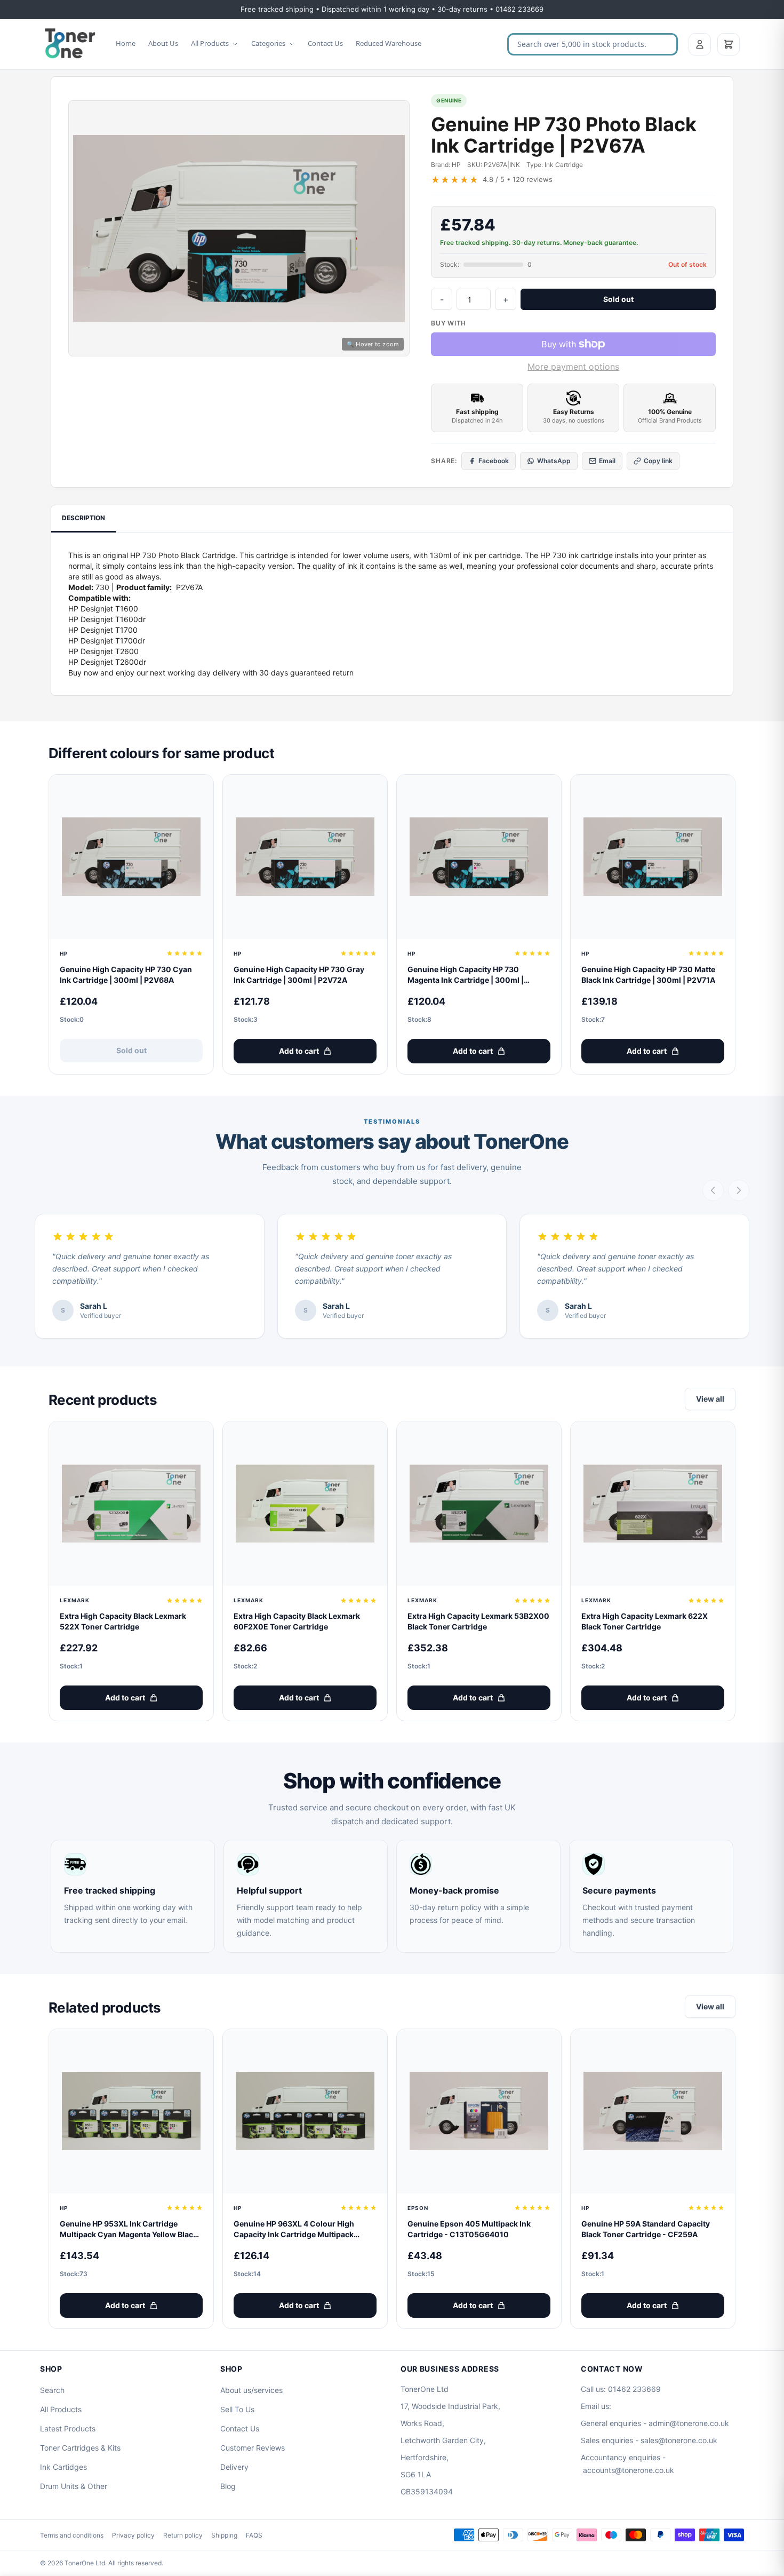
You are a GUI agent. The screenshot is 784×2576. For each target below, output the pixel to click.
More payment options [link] (573, 367)
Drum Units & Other (74, 2486)
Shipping (224, 2535)
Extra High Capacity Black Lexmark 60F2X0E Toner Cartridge (297, 1621)
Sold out (618, 299)
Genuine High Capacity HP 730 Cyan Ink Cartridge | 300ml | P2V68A (126, 975)
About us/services (251, 2390)
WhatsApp (554, 461)
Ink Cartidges (63, 2467)
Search (52, 2390)
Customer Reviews (253, 2448)
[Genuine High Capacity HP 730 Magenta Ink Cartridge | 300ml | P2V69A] (479, 857)
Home (126, 43)
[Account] (700, 44)
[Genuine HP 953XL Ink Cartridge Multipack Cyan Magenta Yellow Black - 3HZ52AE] (131, 2111)
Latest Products (68, 2428)
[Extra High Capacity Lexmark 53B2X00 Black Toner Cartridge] (479, 1504)
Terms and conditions (72, 2535)
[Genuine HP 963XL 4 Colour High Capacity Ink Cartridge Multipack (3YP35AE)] (305, 2111)
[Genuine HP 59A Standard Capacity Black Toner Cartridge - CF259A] (653, 2111)
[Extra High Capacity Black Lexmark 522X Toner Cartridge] (131, 1504)
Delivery (234, 2467)
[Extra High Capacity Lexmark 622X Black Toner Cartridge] (653, 1504)
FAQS (254, 2535)
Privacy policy (133, 2535)
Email (607, 461)
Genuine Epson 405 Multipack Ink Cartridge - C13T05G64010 (469, 2229)
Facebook (494, 461)
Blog (228, 2486)
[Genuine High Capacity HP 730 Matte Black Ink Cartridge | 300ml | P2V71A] (653, 857)
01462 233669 (634, 2389)
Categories (268, 43)
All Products (210, 43)
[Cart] (729, 44)
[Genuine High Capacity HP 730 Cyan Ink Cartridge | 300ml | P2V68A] (131, 857)
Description (83, 518)
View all (710, 1399)
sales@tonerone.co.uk (679, 2440)
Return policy (183, 2535)
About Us (163, 43)
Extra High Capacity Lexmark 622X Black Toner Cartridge (645, 1621)
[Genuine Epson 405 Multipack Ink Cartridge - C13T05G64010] (479, 2111)
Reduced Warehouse (389, 43)
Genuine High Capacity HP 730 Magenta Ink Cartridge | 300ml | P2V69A (466, 975)
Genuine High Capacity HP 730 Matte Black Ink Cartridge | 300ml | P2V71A (648, 975)
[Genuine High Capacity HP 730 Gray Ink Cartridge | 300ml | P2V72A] (305, 857)
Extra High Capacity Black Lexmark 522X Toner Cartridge (123, 1621)
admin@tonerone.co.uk (689, 2423)
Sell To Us (237, 2409)
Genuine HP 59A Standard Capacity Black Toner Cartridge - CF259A (646, 2229)
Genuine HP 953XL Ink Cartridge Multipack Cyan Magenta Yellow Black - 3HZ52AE (131, 2229)
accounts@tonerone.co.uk (629, 2470)
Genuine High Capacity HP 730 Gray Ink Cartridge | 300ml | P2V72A (299, 975)
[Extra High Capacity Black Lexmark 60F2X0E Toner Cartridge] (305, 1504)
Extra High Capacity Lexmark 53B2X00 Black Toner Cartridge (478, 1621)
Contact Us (325, 43)
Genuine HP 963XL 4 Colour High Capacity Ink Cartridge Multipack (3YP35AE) (294, 2229)
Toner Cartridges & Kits (80, 2448)
